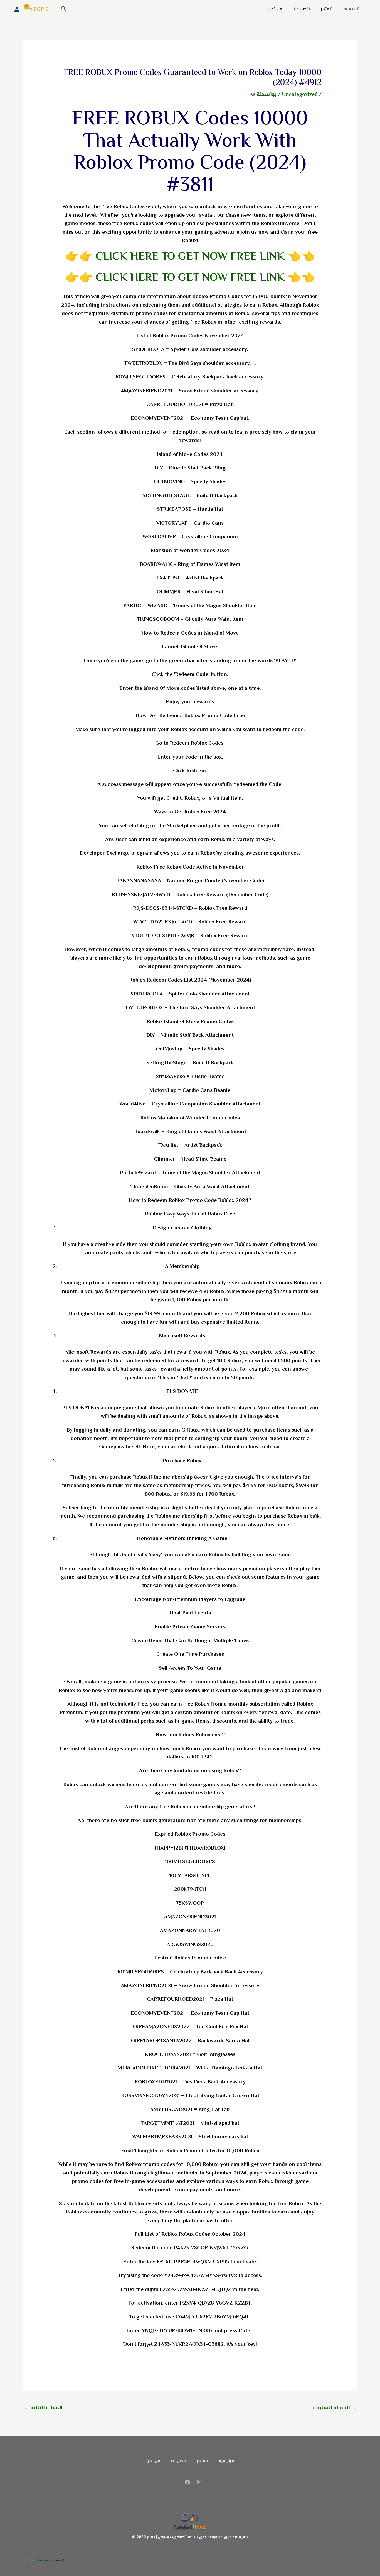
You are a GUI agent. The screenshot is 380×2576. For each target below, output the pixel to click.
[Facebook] (187, 2482)
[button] (63, 9)
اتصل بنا (302, 9)
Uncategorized (300, 95)
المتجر (326, 9)
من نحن (275, 9)
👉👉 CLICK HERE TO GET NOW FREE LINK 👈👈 (190, 257)
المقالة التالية (43, 2408)
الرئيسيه (351, 9)
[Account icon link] (17, 9)
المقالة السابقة (335, 2408)
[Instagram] (199, 2482)
